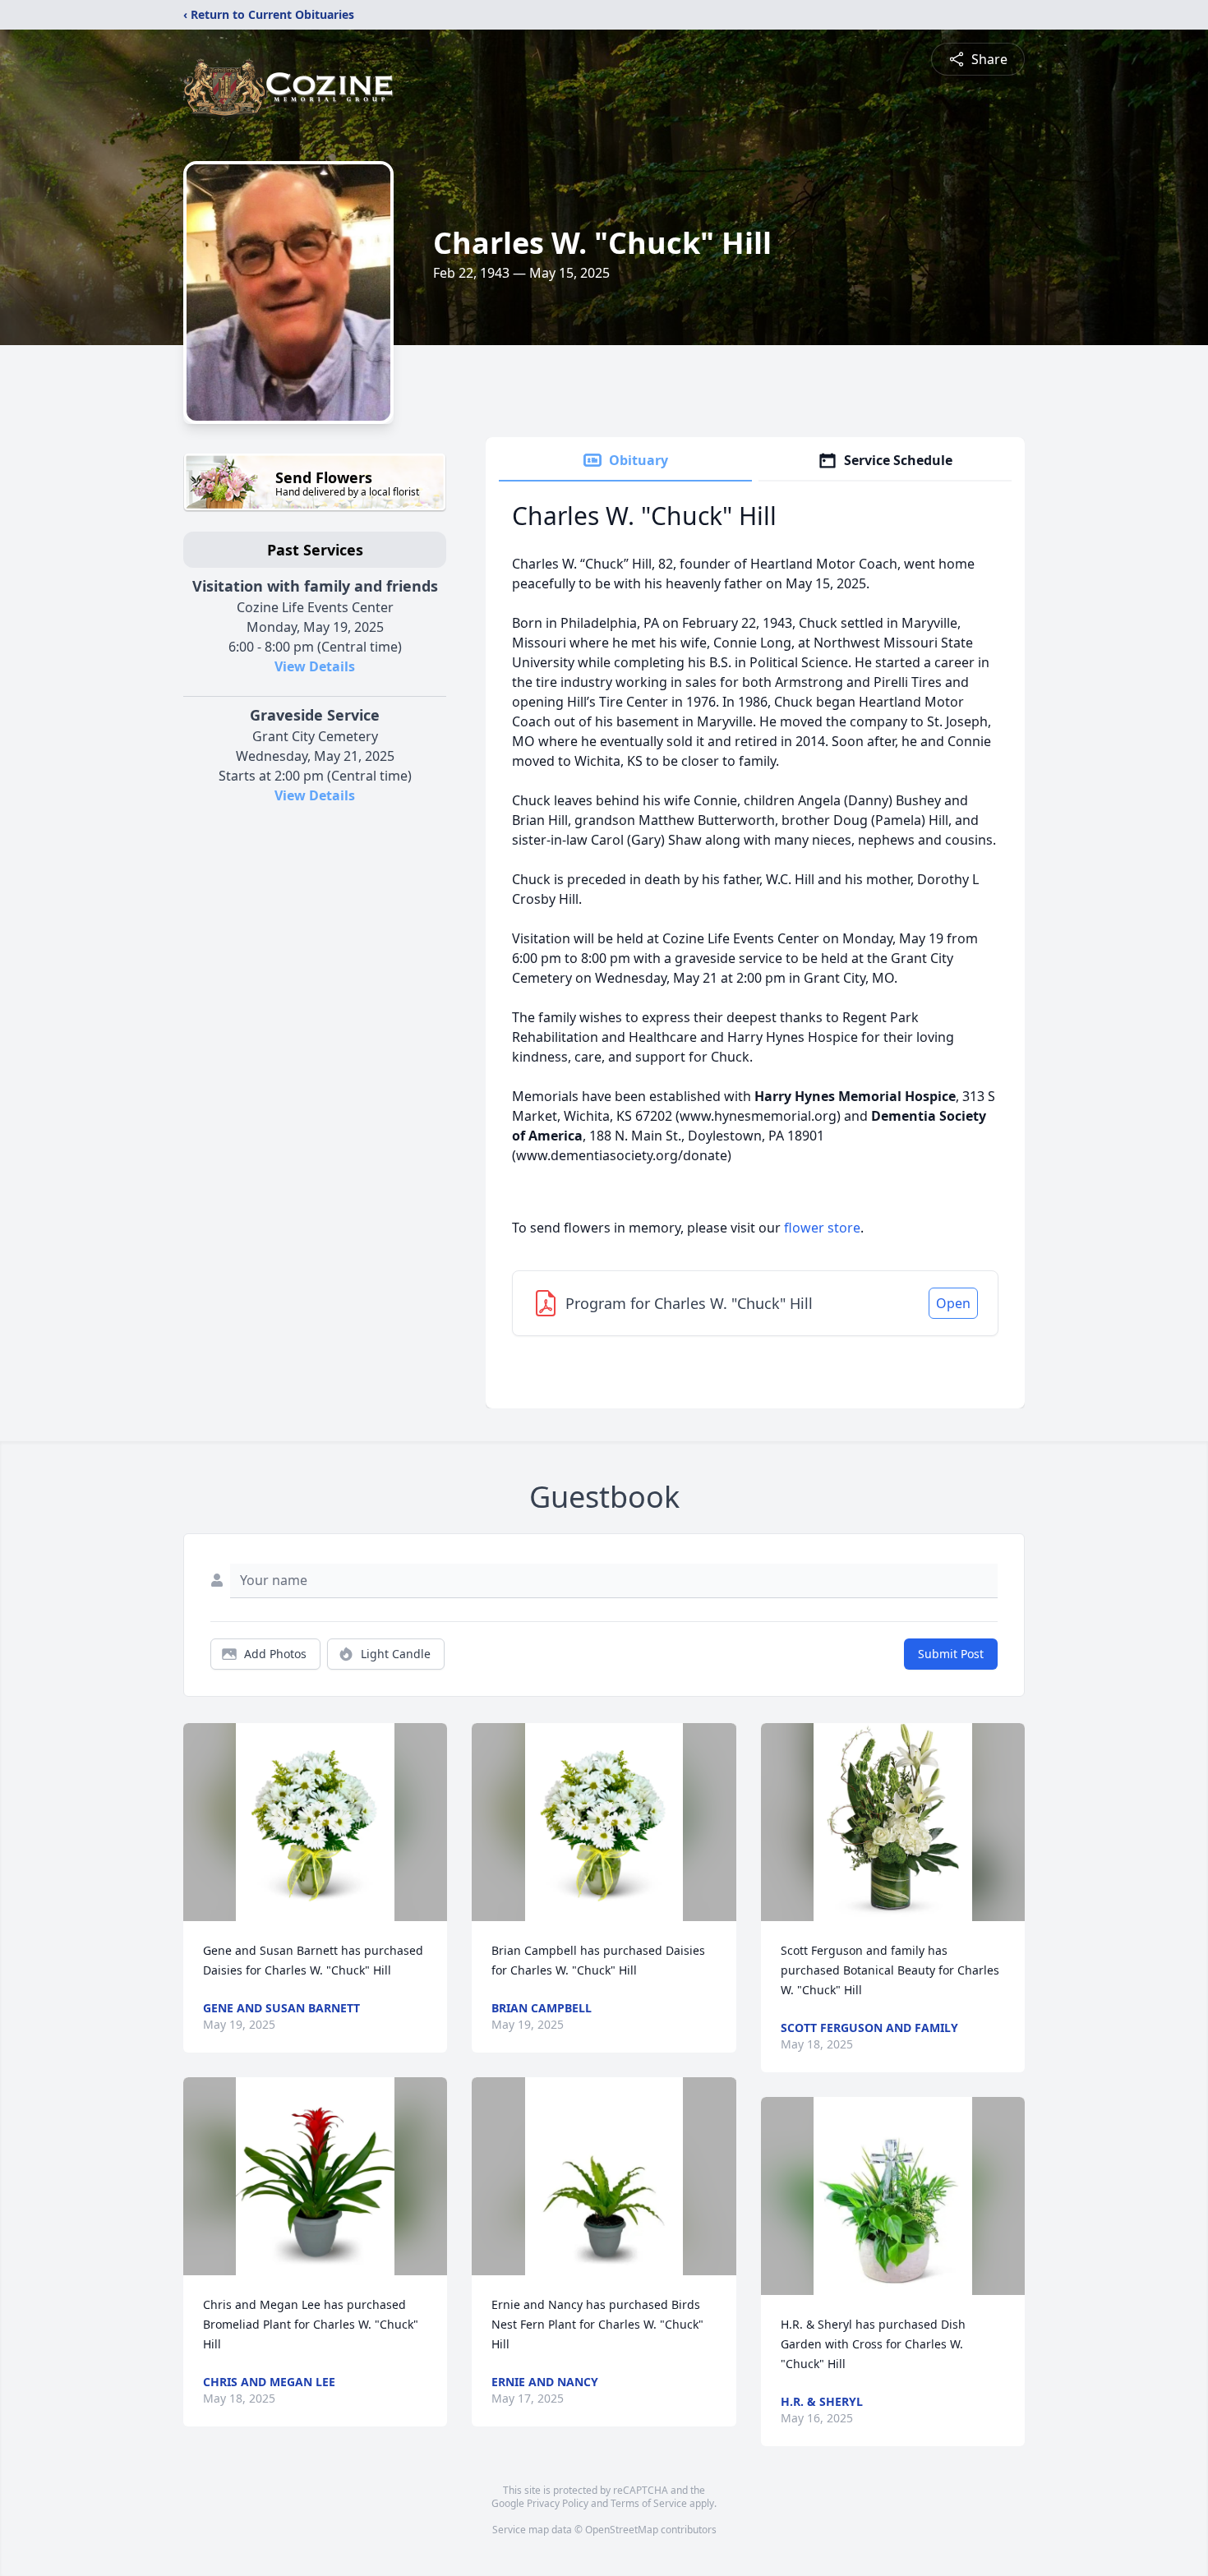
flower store (822, 1228)
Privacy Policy (558, 2503)
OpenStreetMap (622, 2530)
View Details (315, 666)
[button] (315, 1822)
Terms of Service (649, 2503)
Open (953, 1303)
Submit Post (951, 1654)
